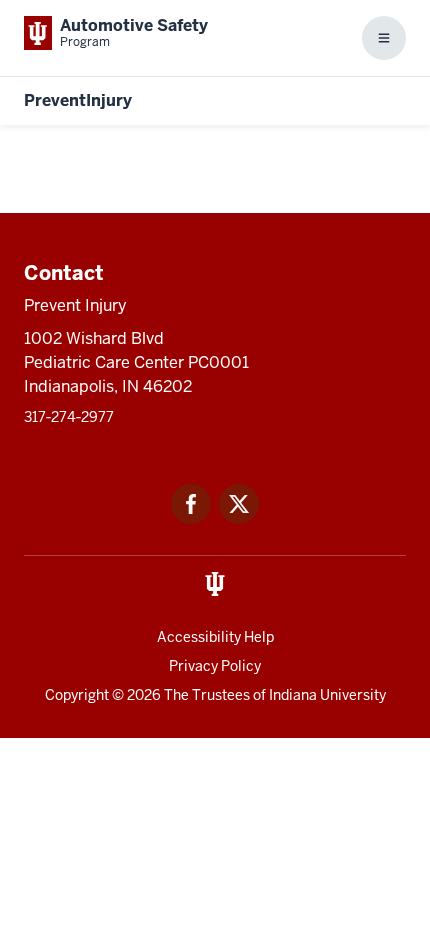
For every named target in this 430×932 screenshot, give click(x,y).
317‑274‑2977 (69, 417)
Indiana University (327, 695)
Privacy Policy (215, 666)
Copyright (77, 695)
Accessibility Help (215, 637)
